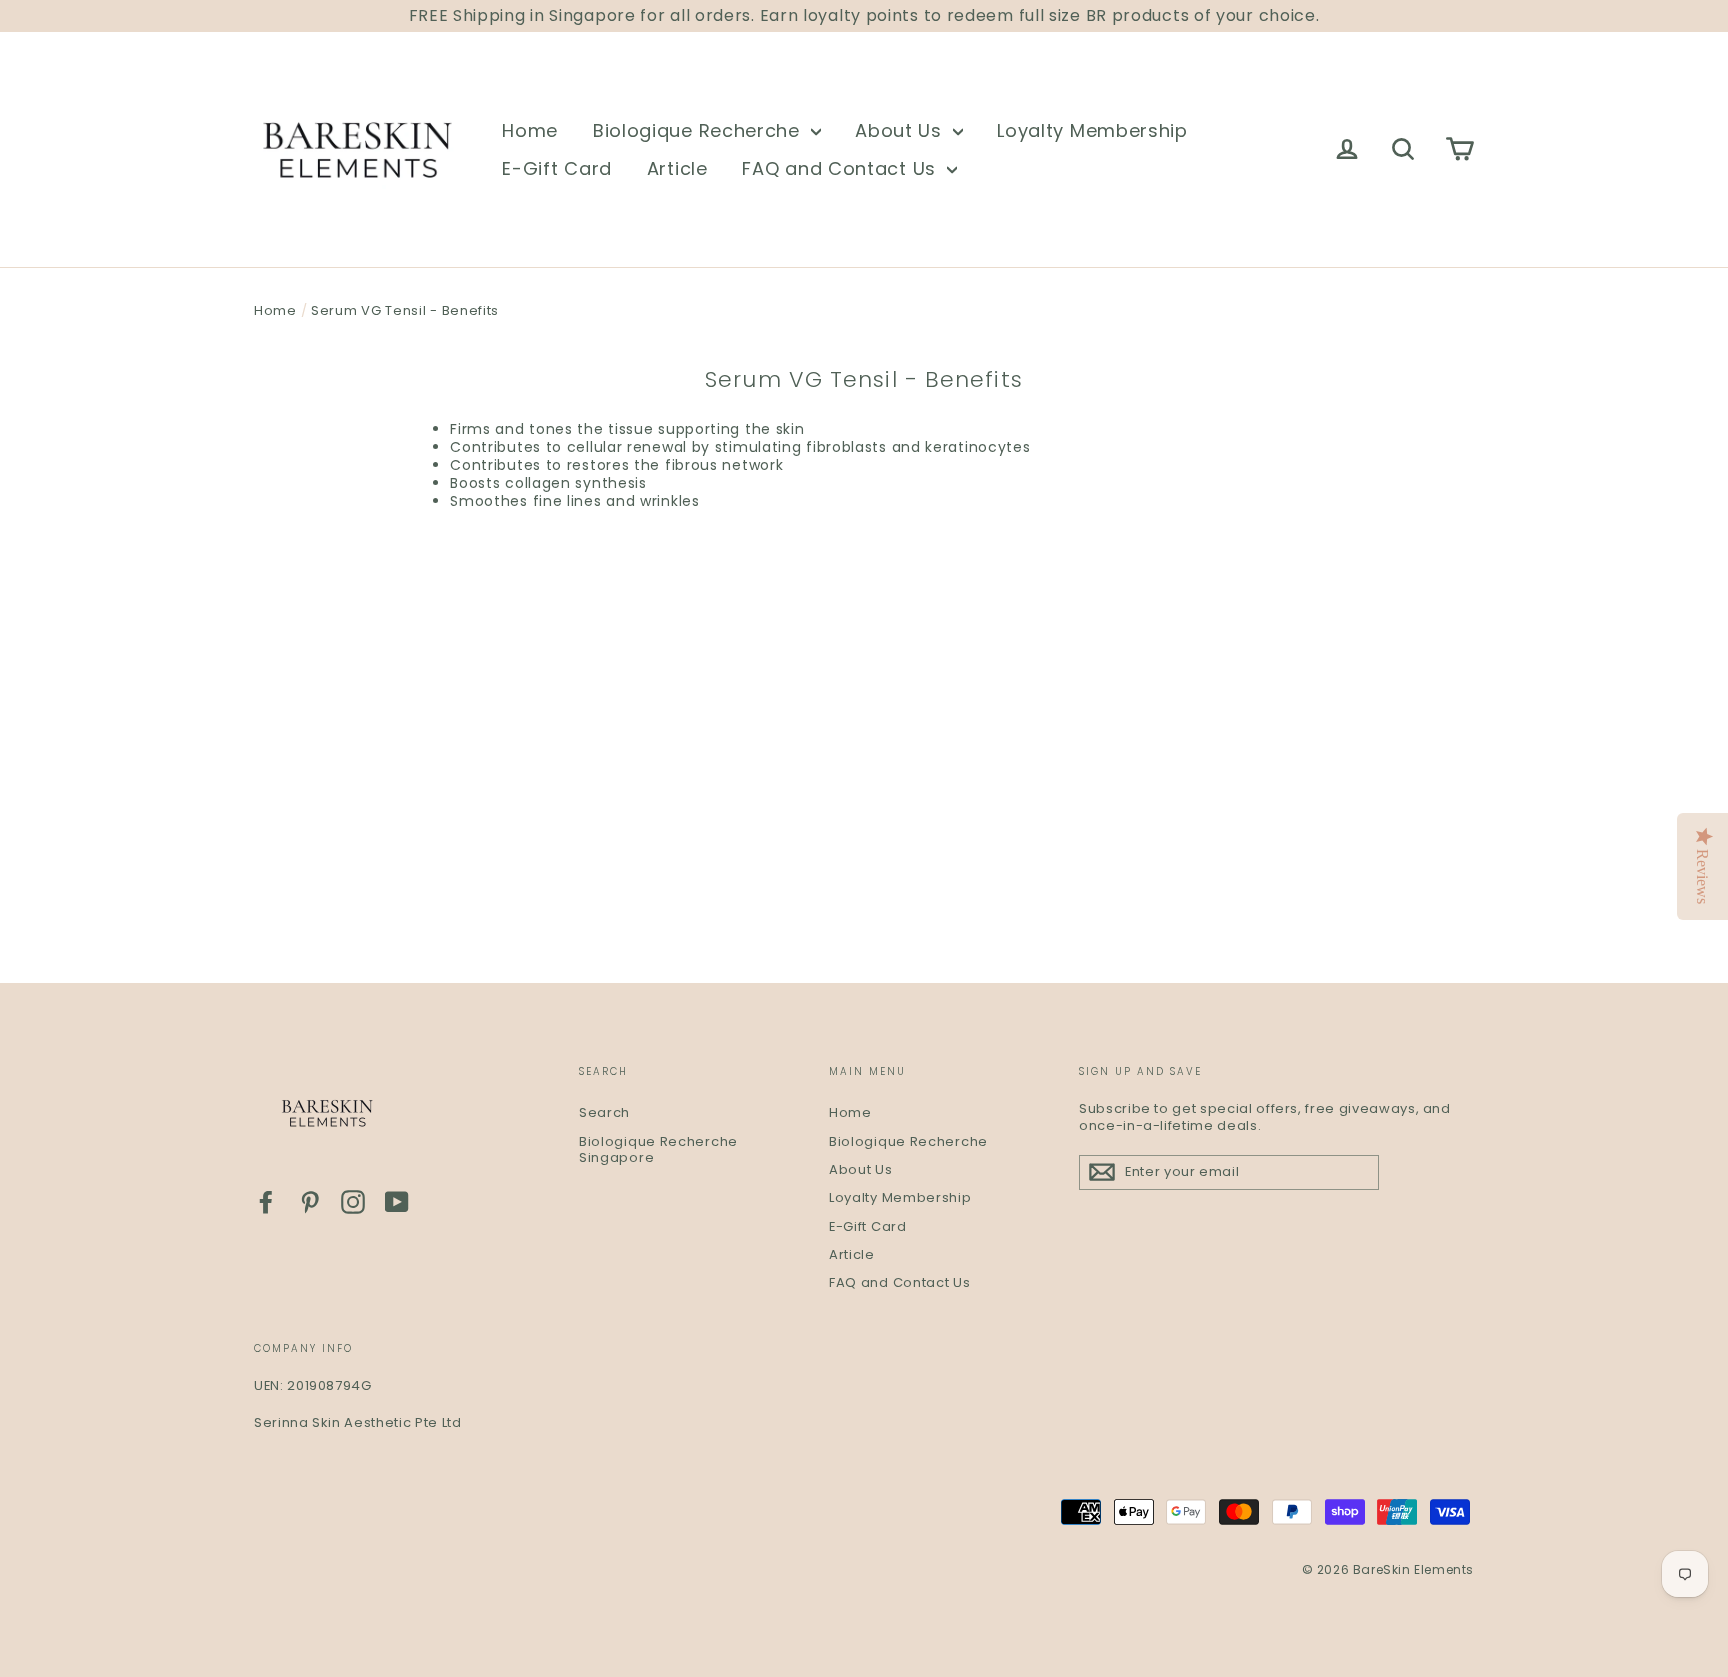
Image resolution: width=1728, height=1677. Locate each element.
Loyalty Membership (1092, 130)
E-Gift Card (557, 168)
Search (604, 1112)
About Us (901, 130)
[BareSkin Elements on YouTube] (397, 1202)
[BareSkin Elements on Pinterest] (310, 1202)
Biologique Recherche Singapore (658, 1150)
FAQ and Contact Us (841, 168)
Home (530, 130)
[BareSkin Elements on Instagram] (353, 1202)
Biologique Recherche (699, 130)
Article (677, 168)
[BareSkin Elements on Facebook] (266, 1202)
